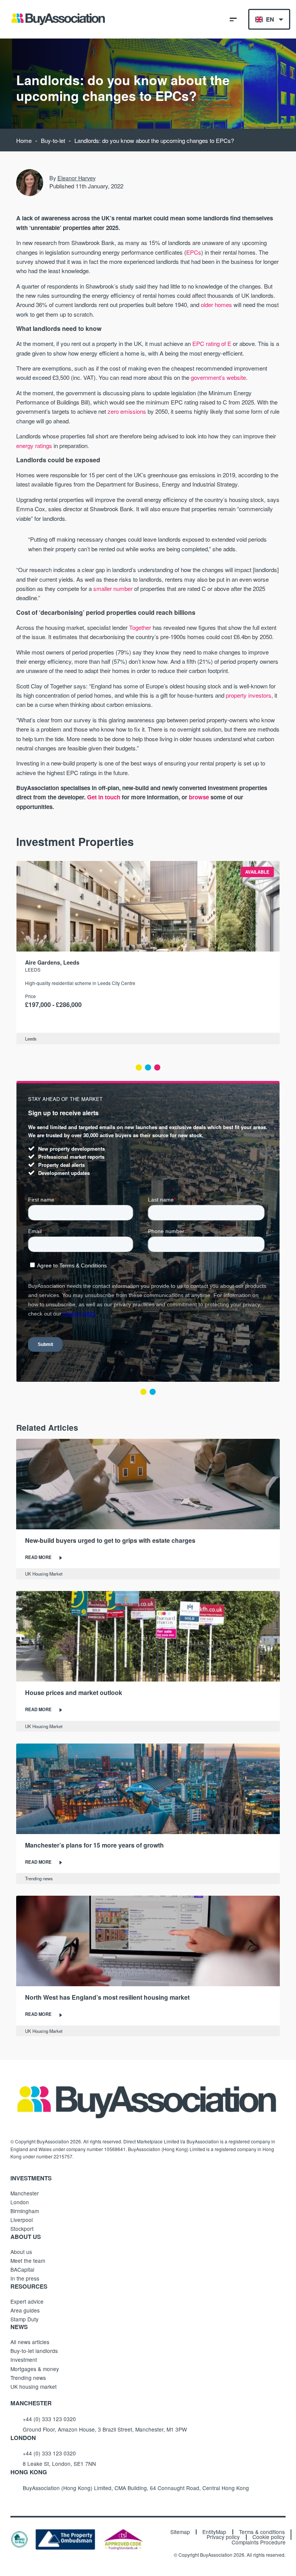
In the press (25, 2278)
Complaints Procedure (259, 2542)
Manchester (25, 2193)
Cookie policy (269, 2537)
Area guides (25, 2310)
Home (24, 140)
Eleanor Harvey (77, 178)
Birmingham (25, 2211)
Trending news (39, 1878)
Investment (24, 2360)
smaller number (113, 588)
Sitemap (180, 2532)
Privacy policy (223, 2537)
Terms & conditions (262, 2532)
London (20, 2202)
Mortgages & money (35, 2369)
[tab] (139, 1067)
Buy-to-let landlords (34, 2351)
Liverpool (22, 2220)
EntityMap (214, 2532)
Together (140, 627)
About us (21, 2252)
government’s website (218, 377)
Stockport (22, 2229)
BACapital (22, 2269)
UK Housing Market (44, 1574)
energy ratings (34, 446)
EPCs (194, 252)
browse (199, 797)
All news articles (30, 2342)
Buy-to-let (53, 140)
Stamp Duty (24, 2319)
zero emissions (127, 411)
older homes (216, 305)
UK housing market (34, 2386)
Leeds (33, 969)
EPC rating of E (212, 343)
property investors (249, 695)
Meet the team (28, 2261)
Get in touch (104, 797)
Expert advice (27, 2301)
